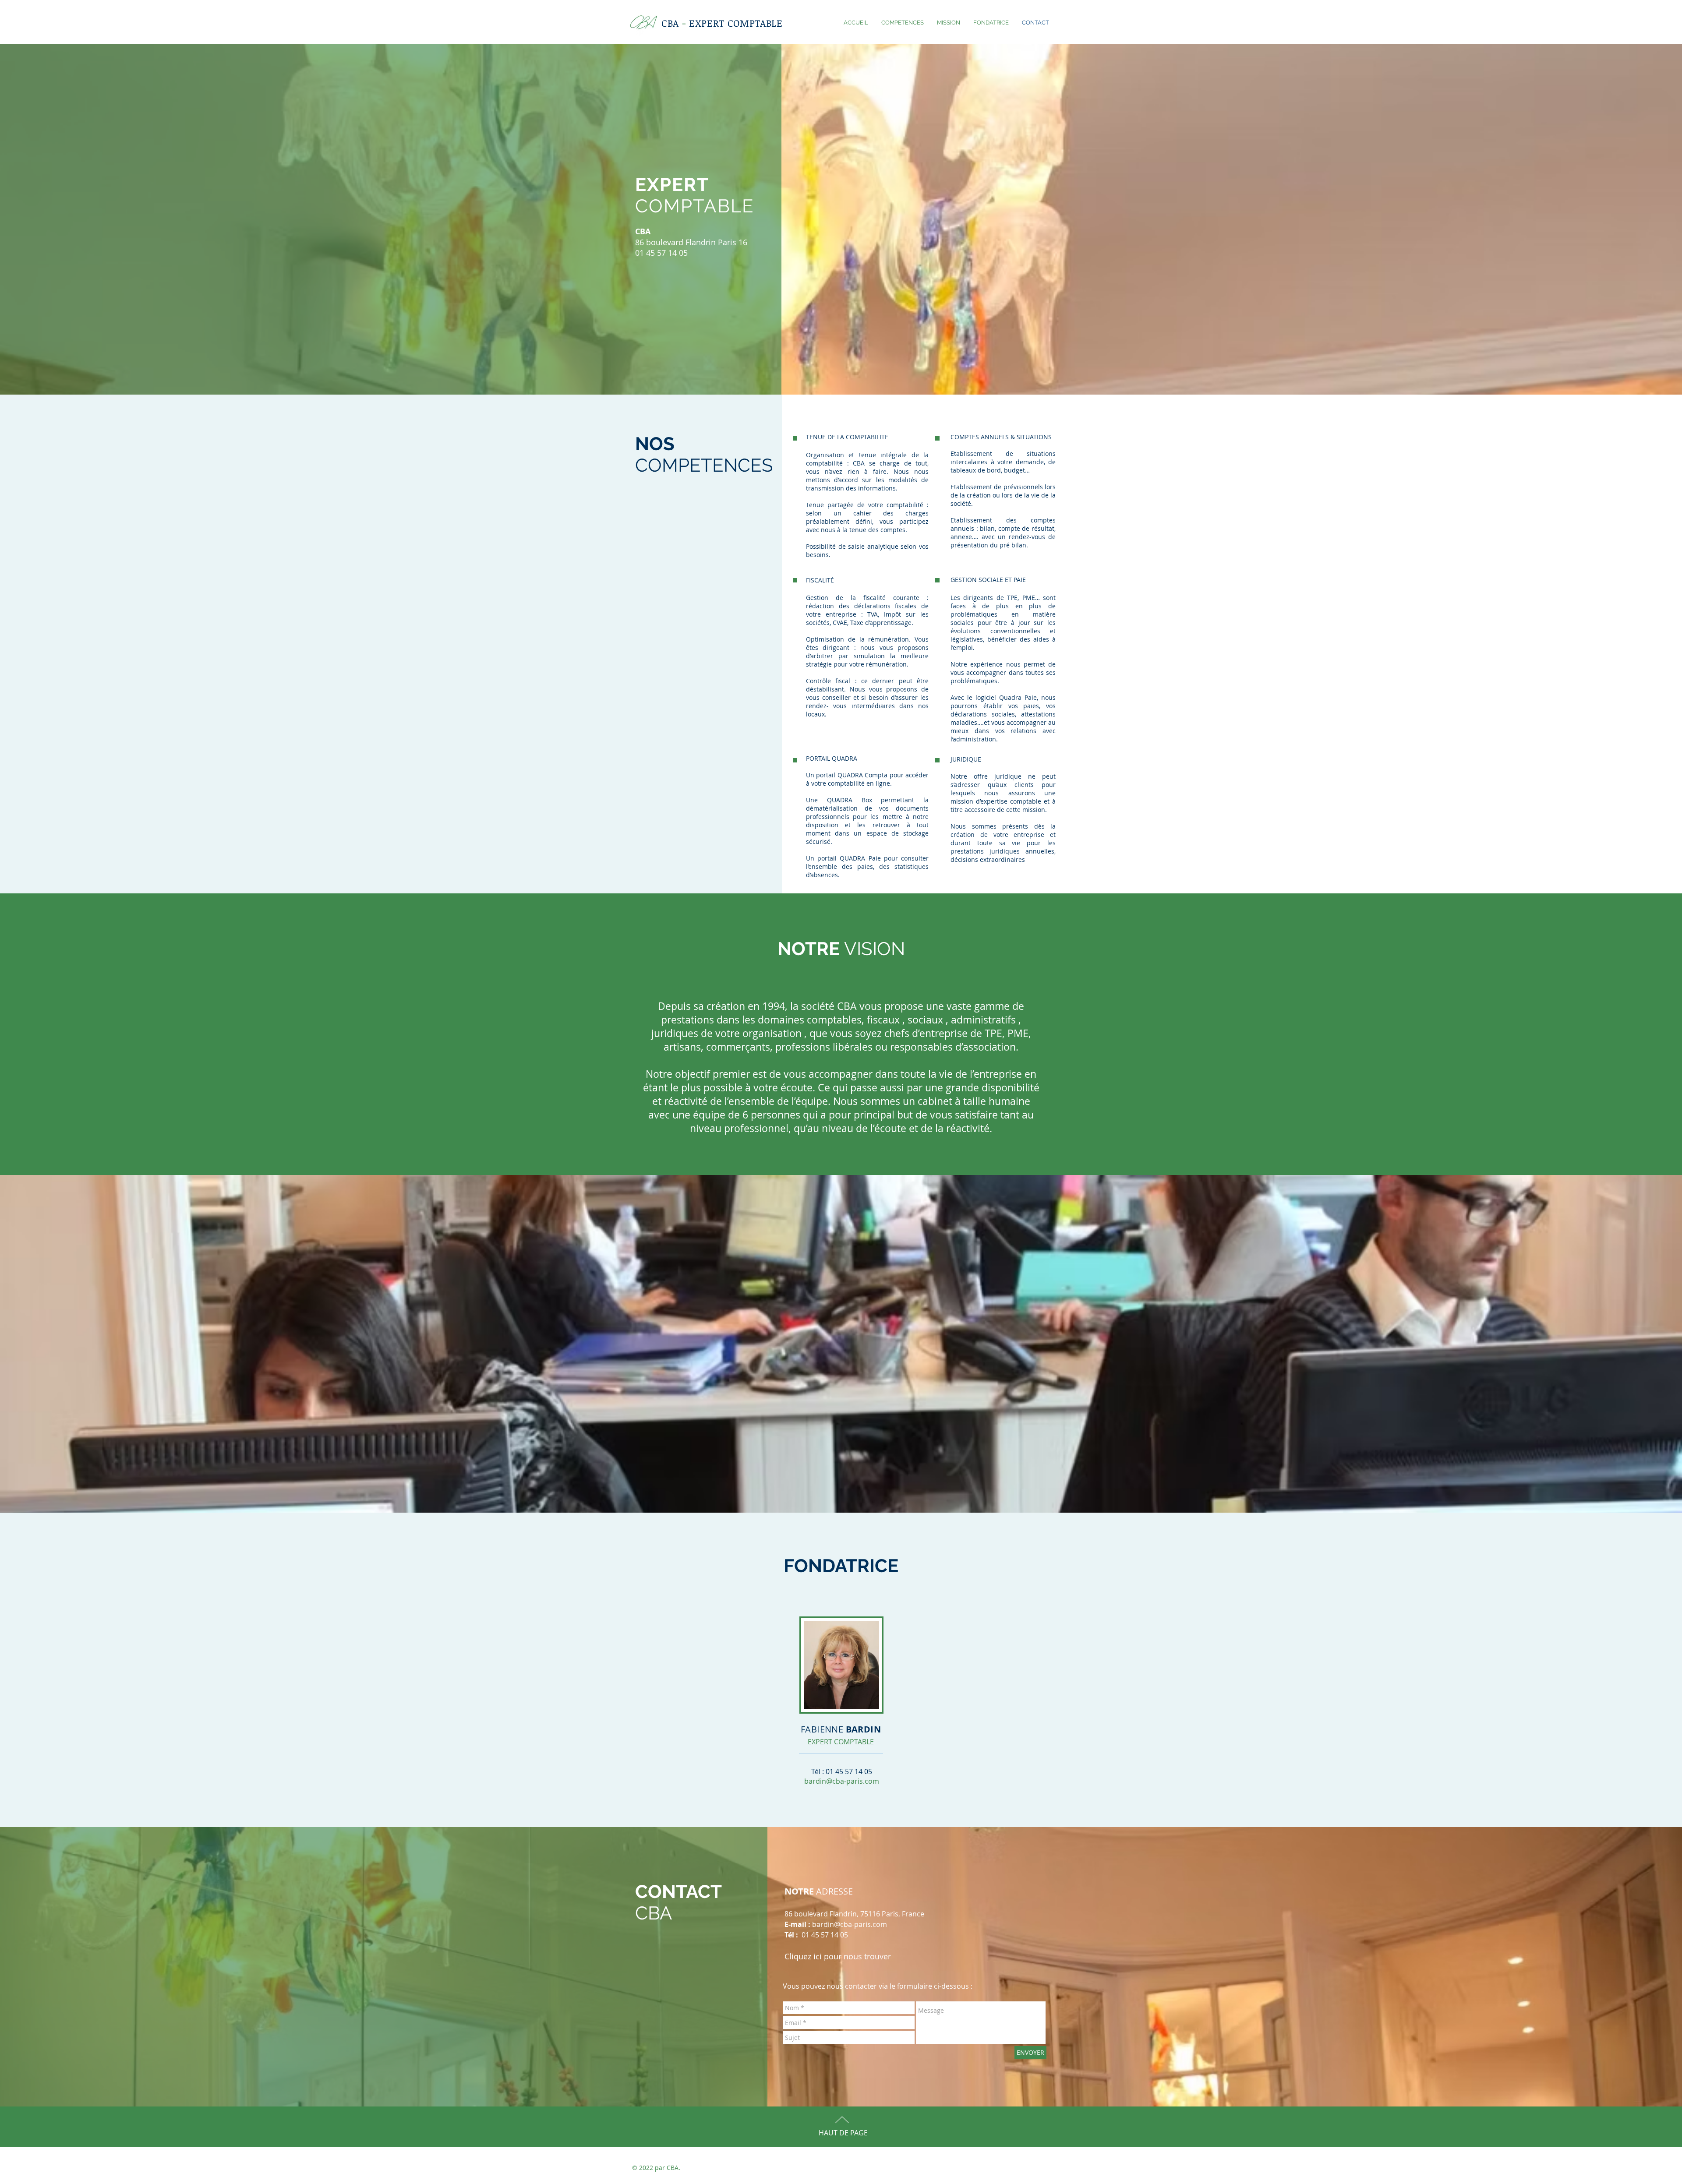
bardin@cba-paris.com (842, 1781)
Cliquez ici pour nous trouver (838, 1956)
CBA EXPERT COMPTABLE (722, 23)
